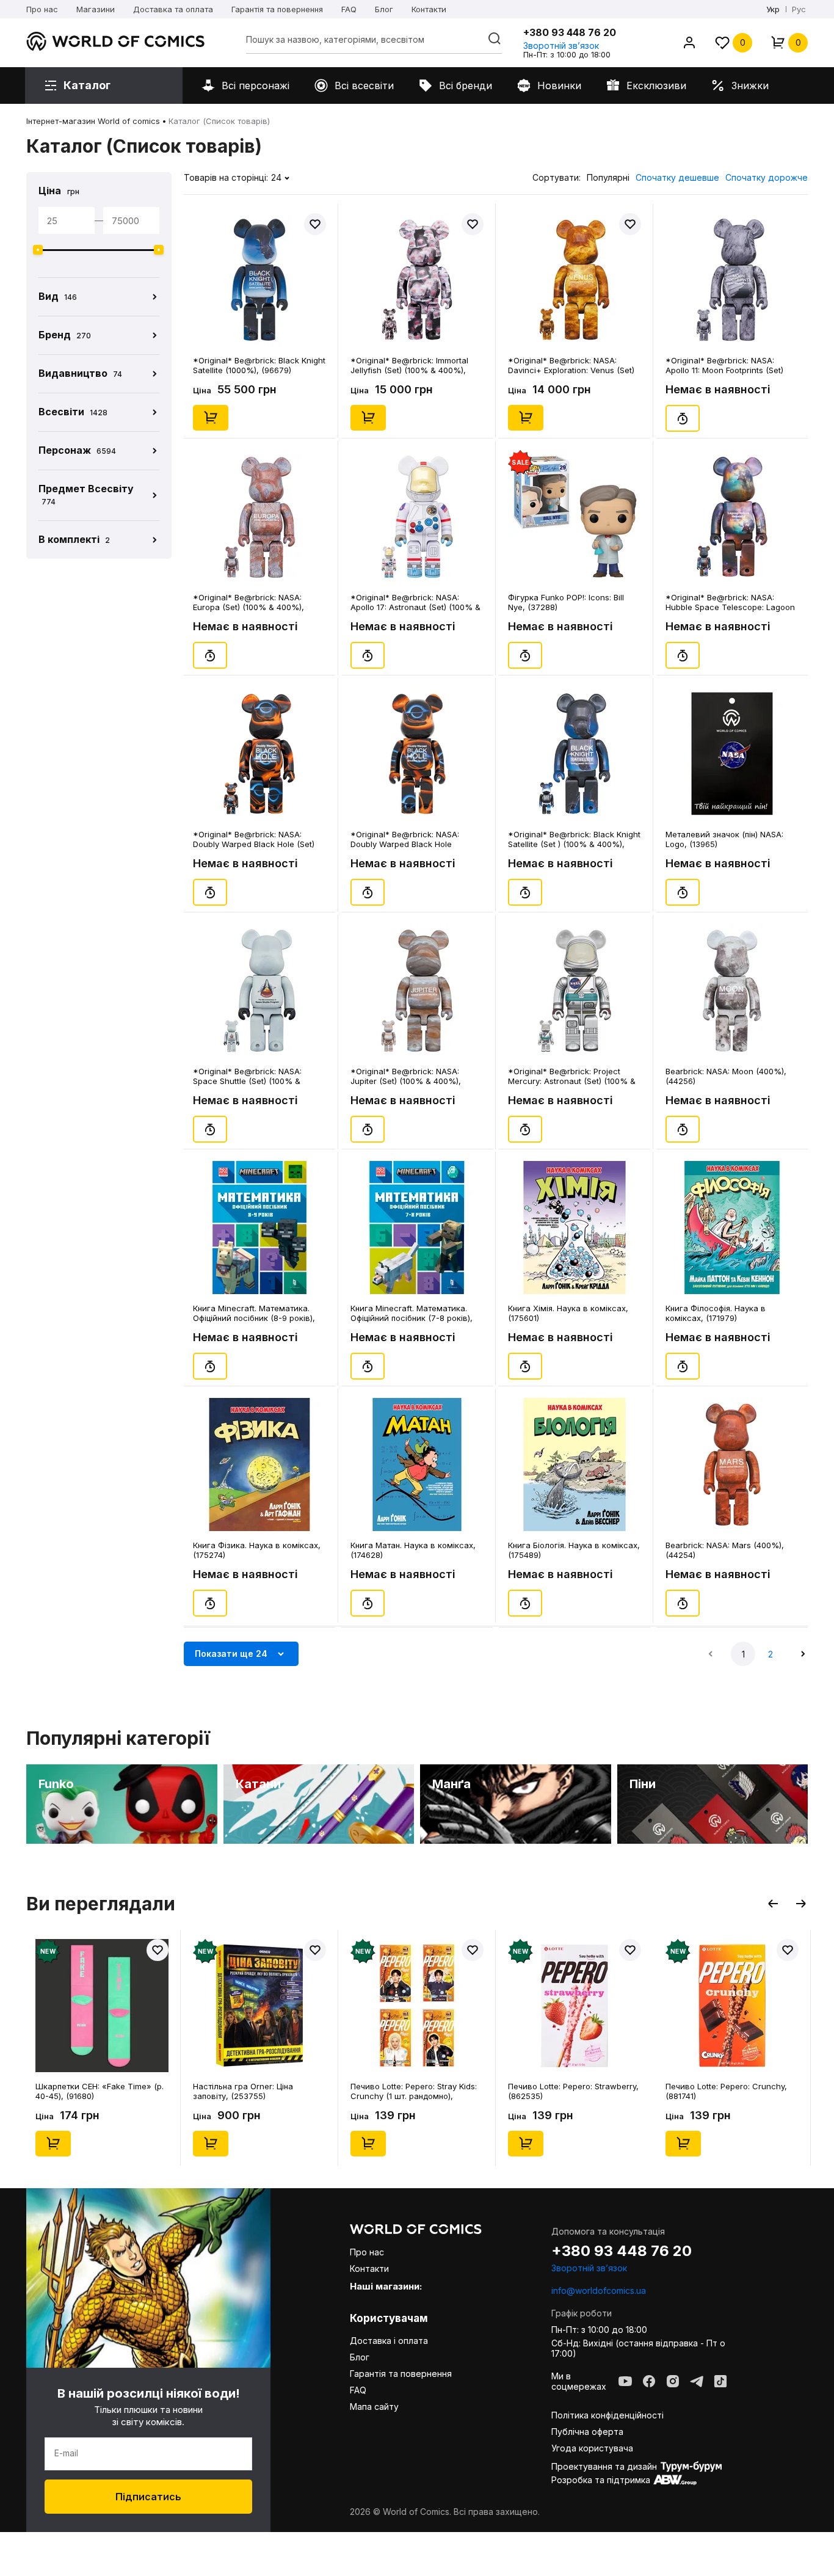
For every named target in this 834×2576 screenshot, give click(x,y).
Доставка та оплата (173, 9)
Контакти (429, 9)
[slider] (38, 250)
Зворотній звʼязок (561, 45)
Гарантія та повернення (277, 9)
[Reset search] (495, 38)
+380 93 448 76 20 (570, 32)
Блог (384, 9)
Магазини (96, 9)
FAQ (349, 9)
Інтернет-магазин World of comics (93, 121)
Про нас (42, 9)
